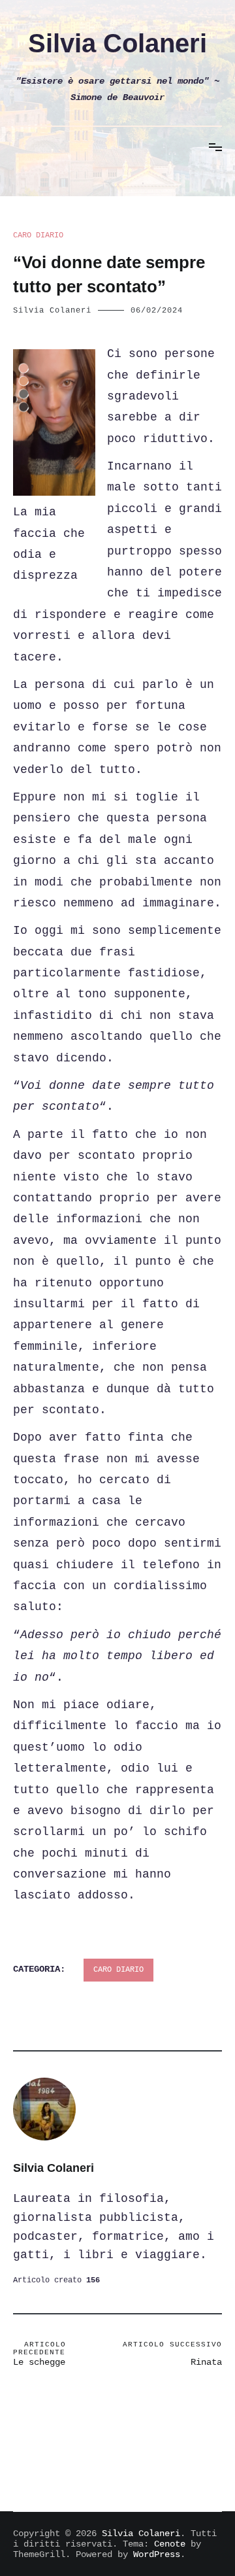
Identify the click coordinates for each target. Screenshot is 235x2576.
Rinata (172, 2354)
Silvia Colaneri (117, 43)
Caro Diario (38, 235)
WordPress (157, 2554)
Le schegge (39, 2354)
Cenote (170, 2544)
